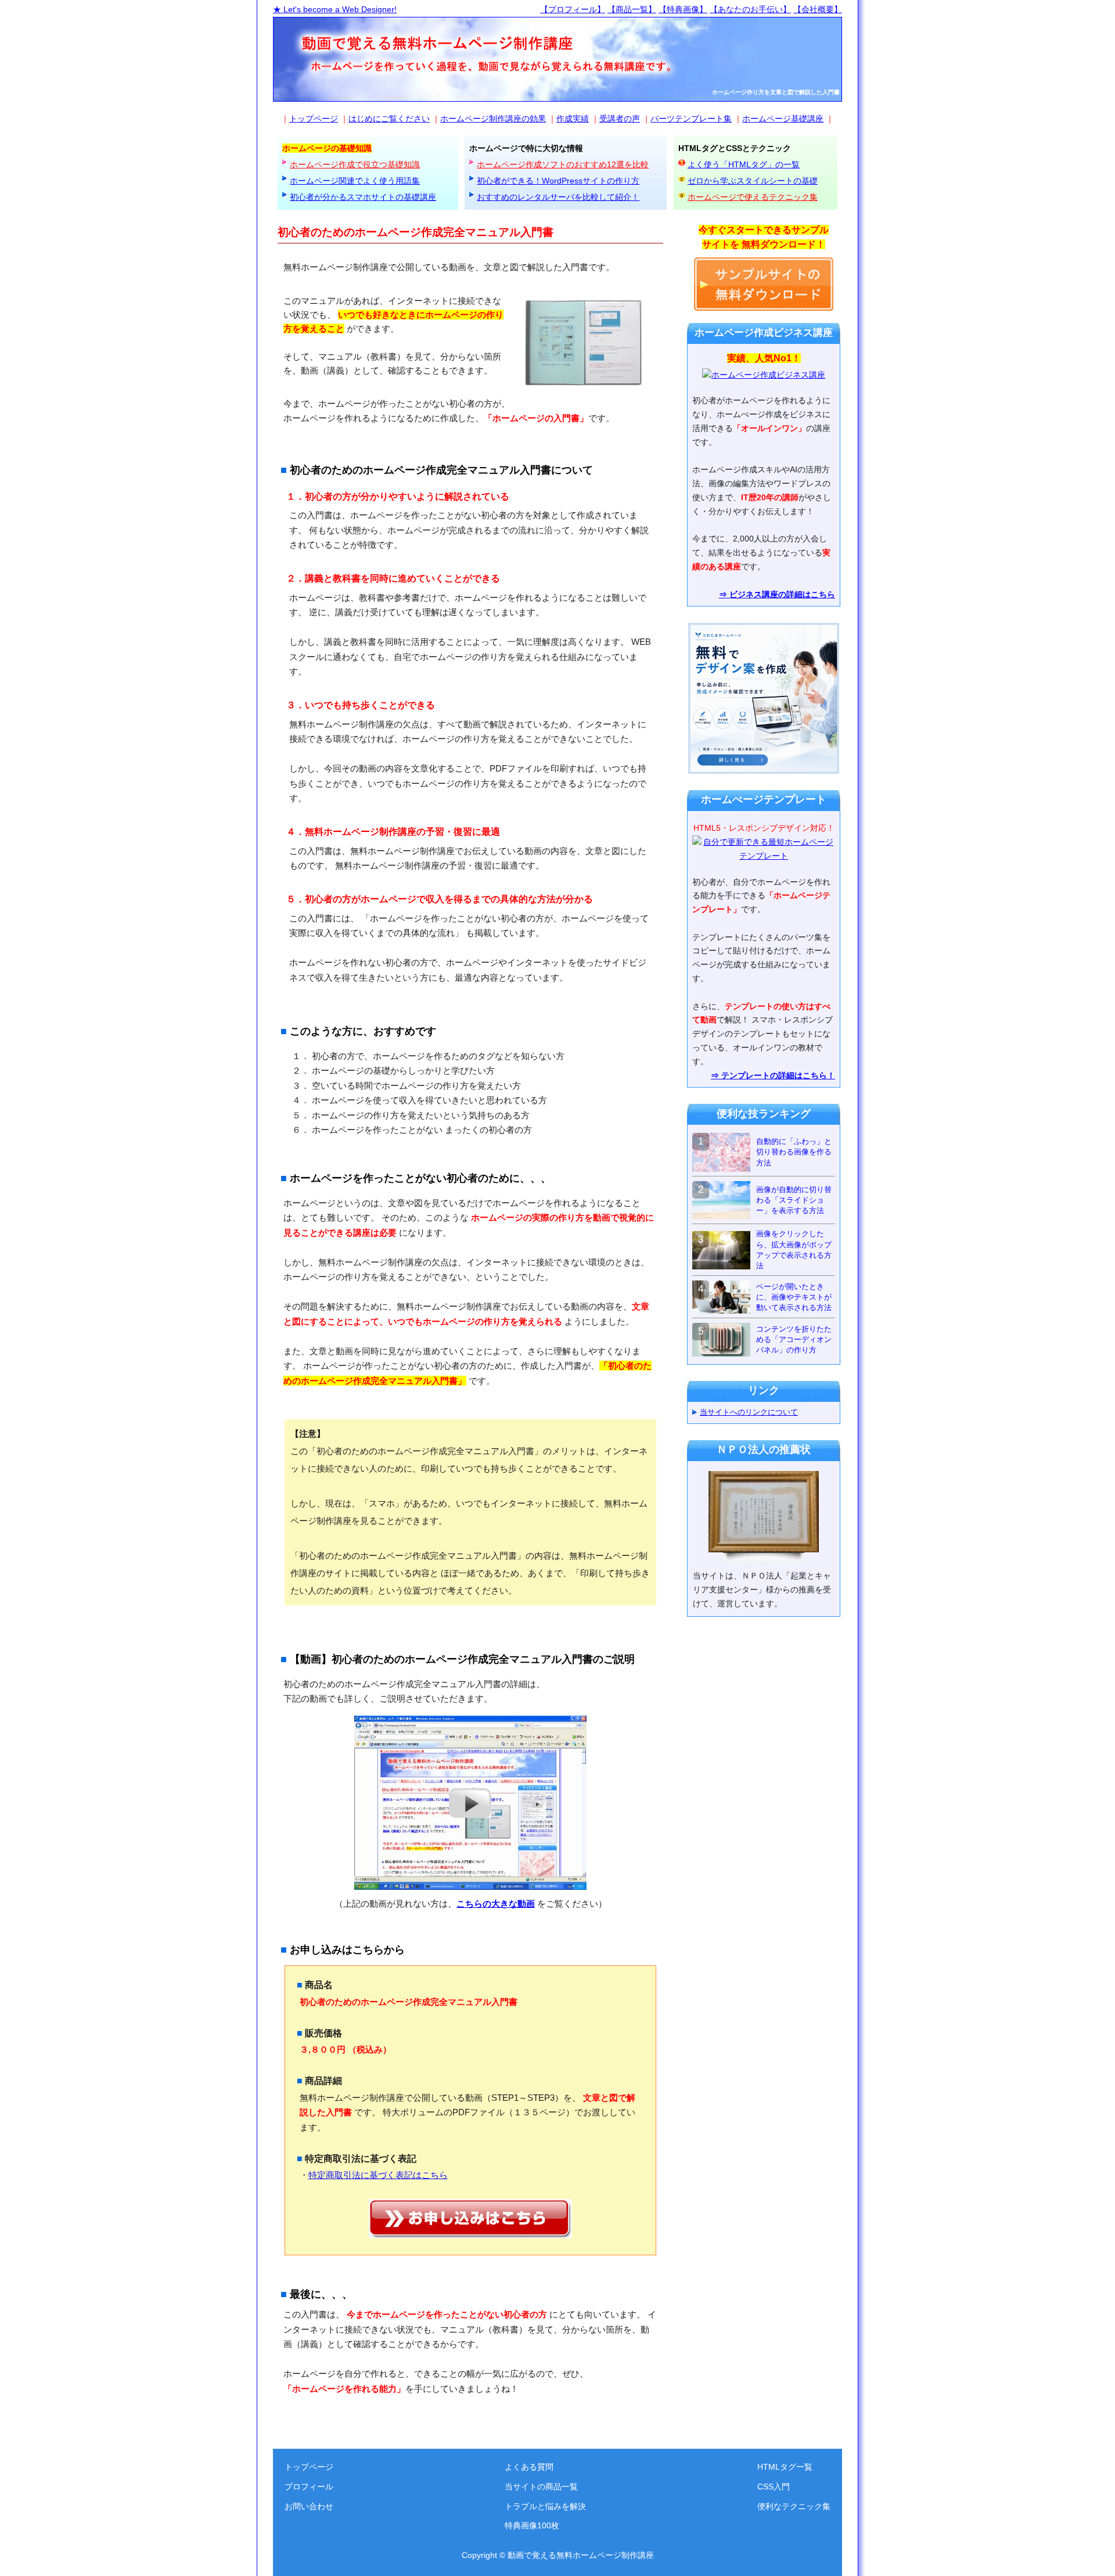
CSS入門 (774, 2487)
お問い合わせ (309, 2506)
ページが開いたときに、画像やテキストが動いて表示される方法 (794, 1297)
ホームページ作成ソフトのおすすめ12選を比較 (563, 164)
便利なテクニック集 (794, 2506)
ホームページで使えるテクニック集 (753, 197)
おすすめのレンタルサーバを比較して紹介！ (558, 197)
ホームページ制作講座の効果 (493, 119)
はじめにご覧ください (389, 119)
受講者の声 (620, 119)
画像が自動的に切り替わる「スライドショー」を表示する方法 (794, 1200)
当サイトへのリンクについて (749, 1412)
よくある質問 (529, 2467)
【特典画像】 (683, 9)
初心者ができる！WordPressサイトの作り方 (558, 181)
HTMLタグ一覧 (785, 2467)
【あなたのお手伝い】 (750, 9)
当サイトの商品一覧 (541, 2487)
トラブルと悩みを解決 (545, 2506)
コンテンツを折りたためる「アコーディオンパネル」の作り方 (794, 1339)
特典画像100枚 (532, 2525)
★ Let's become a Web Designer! (335, 9)
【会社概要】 (818, 9)
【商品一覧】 (632, 9)
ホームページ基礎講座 (783, 119)
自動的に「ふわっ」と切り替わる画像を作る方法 (794, 1152)
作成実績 (573, 119)
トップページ (314, 119)
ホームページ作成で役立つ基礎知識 (355, 164)
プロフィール (309, 2487)
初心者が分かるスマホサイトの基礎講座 (363, 197)
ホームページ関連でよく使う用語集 (355, 181)
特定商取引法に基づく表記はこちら (378, 2175)
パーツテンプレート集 (691, 119)
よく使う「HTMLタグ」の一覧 (744, 164)
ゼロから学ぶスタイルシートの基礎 (753, 181)
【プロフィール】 (573, 9)
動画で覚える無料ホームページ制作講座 (581, 2555)
